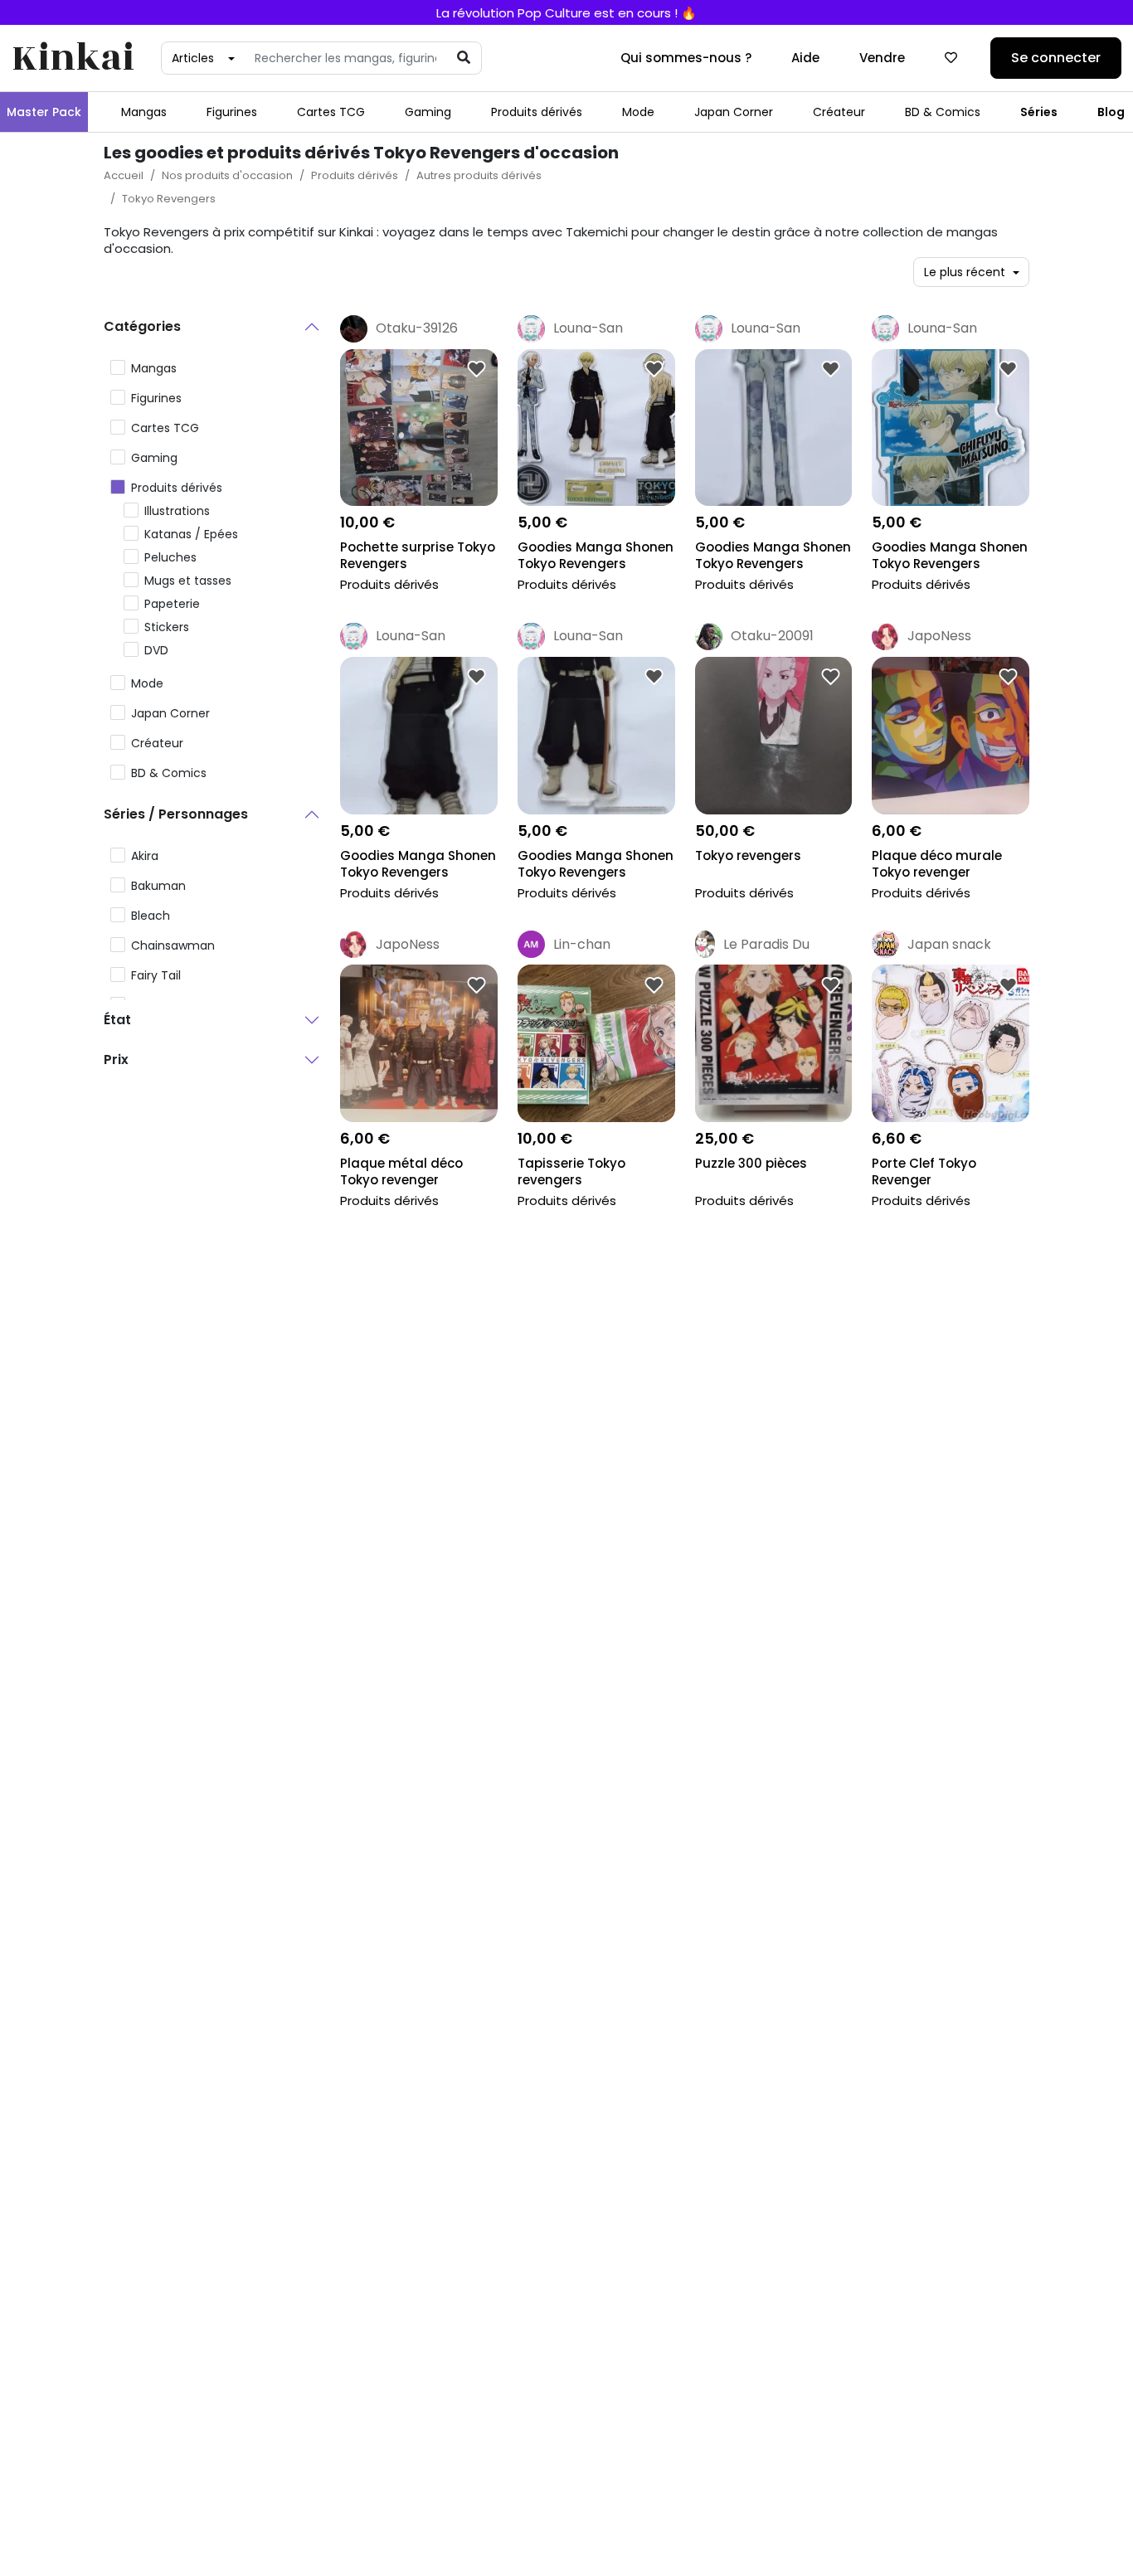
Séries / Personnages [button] (176, 814)
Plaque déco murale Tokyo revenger (937, 864)
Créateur (839, 112)
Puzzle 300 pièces (751, 1164)
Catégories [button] (142, 326)
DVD (156, 650)
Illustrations (177, 511)
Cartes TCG (331, 112)
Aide (805, 58)
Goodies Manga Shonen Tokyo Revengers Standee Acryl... (596, 557)
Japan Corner (734, 112)
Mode (638, 112)
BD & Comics (943, 112)
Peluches (170, 557)
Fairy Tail (156, 975)
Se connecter (1056, 58)
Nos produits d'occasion (227, 175)
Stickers (167, 627)
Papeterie (172, 604)
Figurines (232, 112)
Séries (1039, 112)
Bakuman (158, 886)
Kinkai (73, 58)
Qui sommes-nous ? (686, 58)
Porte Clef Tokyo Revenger (924, 1172)
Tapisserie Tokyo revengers (571, 1172)
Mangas (144, 112)
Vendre (882, 58)
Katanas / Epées (191, 534)
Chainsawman (173, 945)
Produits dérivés (537, 112)
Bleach (151, 916)
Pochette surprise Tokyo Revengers (418, 556)
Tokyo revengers (748, 856)
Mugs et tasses (188, 581)
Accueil (124, 175)
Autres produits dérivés (479, 175)
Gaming (428, 112)
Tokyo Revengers (169, 199)
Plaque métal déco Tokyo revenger (401, 1172)
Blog (1111, 112)
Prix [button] (116, 1060)
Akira (145, 856)
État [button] (117, 1020)
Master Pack (44, 112)
